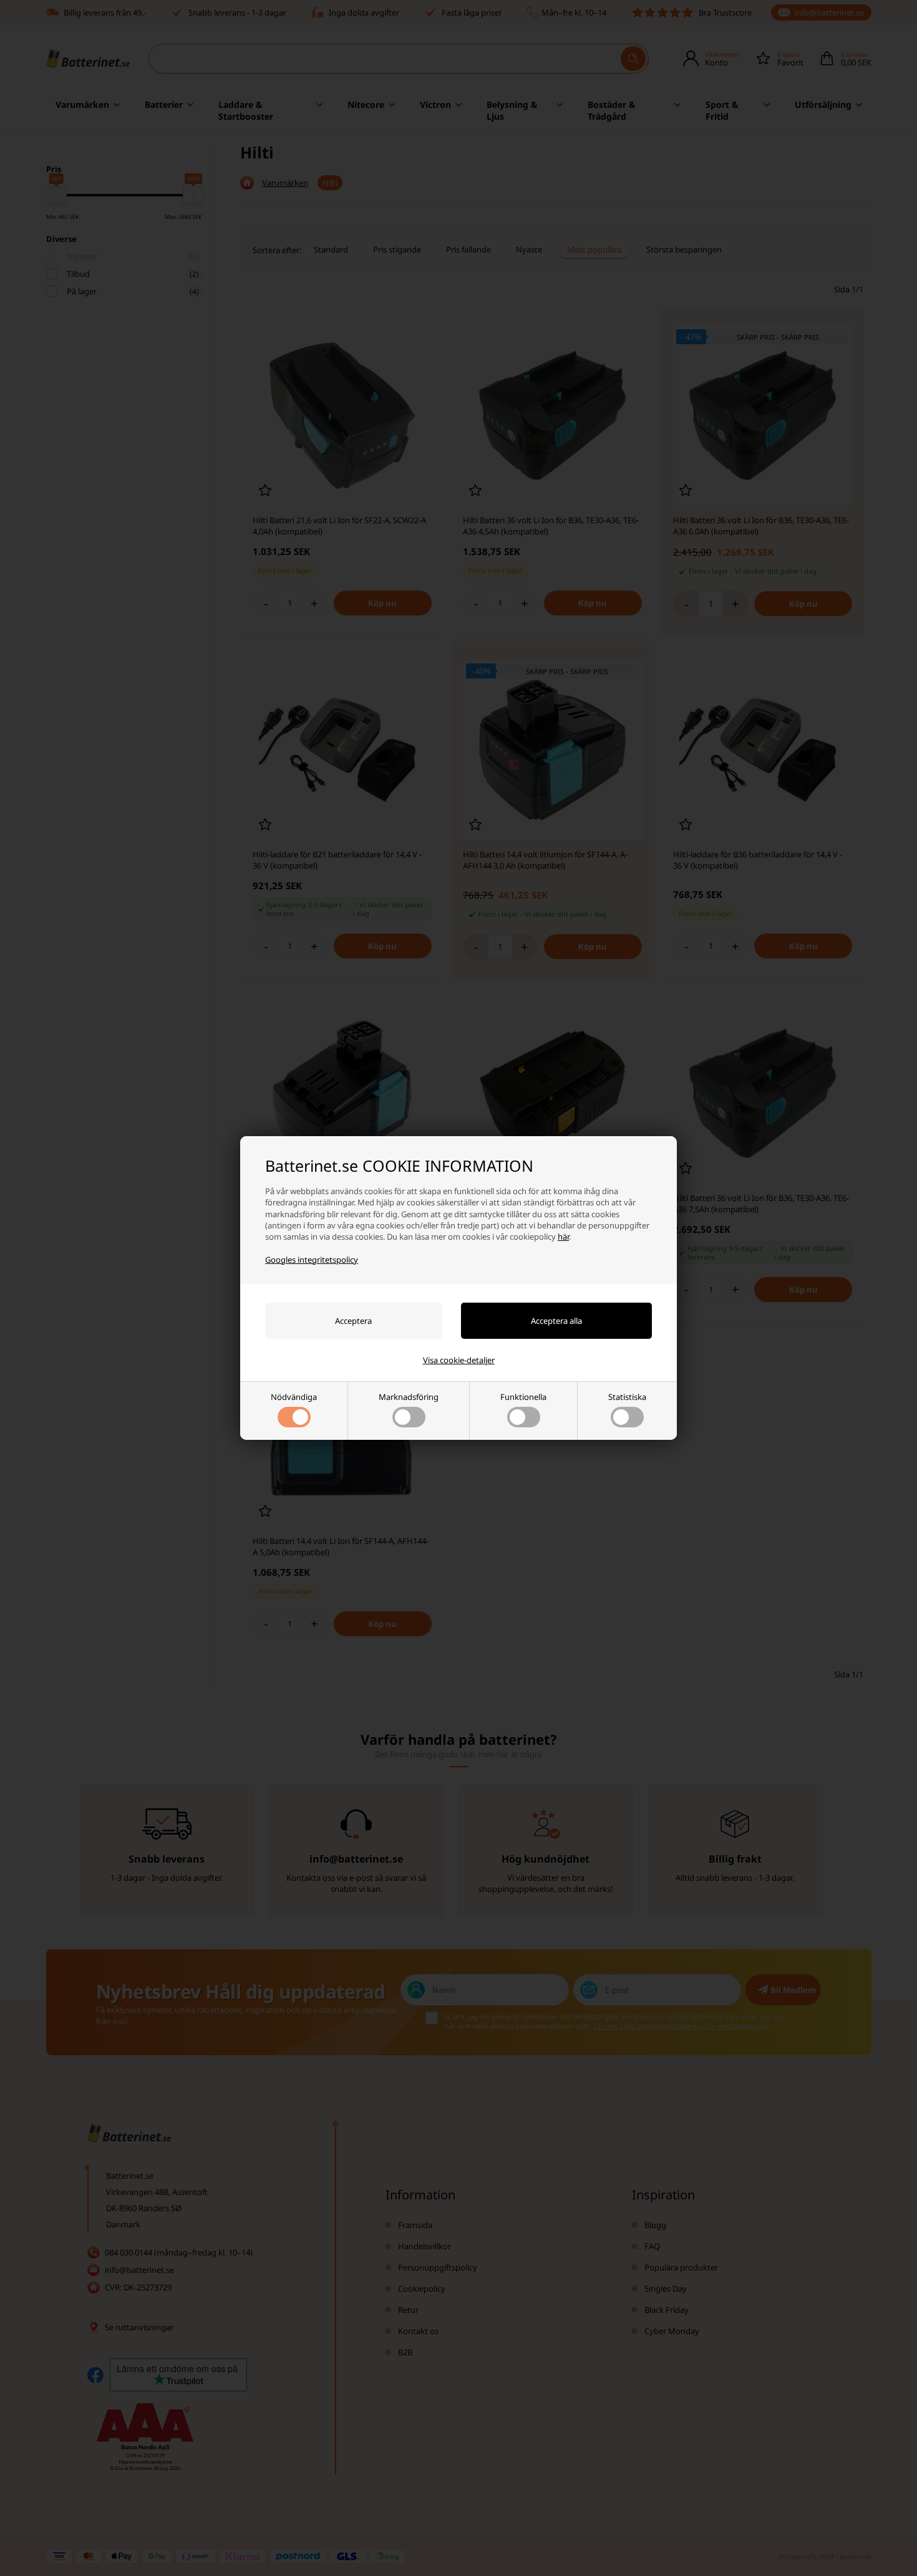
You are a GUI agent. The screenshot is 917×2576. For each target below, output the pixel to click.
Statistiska (627, 1397)
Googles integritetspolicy (312, 1260)
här (563, 1237)
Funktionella (523, 1397)
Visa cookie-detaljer (459, 1360)
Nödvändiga (294, 1397)
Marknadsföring (409, 1397)
